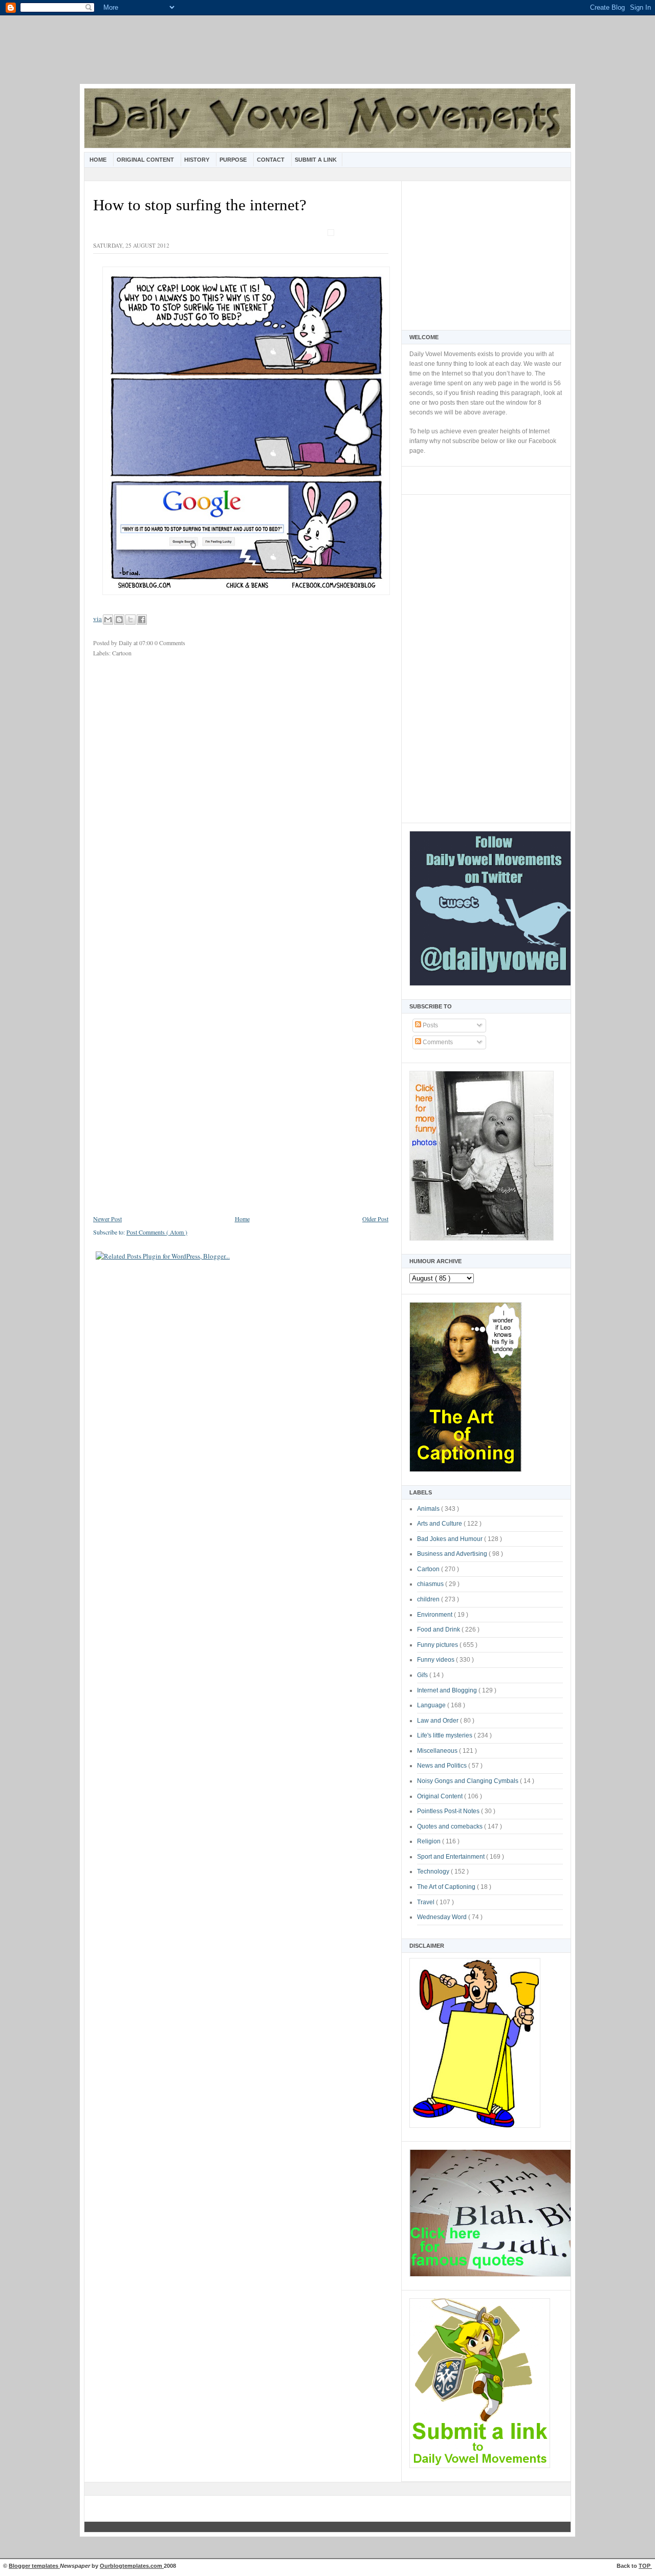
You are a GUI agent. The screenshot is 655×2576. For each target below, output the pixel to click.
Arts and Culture (440, 1524)
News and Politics (443, 1766)
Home (99, 160)
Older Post (375, 1219)
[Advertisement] (327, 56)
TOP (645, 2566)
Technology (434, 1872)
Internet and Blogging (448, 1690)
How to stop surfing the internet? (200, 205)
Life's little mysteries (445, 1735)
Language (432, 1705)
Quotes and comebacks (451, 1826)
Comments (437, 1042)
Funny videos (436, 1660)
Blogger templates (34, 2566)
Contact (271, 160)
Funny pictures (438, 1645)
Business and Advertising (453, 1554)
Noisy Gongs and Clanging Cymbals (468, 1781)
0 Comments (170, 643)
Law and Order (439, 1721)
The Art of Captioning (447, 1887)
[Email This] (108, 620)
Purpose (234, 160)
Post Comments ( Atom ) (157, 1232)
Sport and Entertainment (452, 1857)
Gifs (423, 1675)
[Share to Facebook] (142, 620)
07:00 (147, 643)
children (429, 1599)
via (97, 619)
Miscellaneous (438, 1751)
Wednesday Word (443, 1917)
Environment (435, 1615)
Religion (430, 1841)
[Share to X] (130, 620)
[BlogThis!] (119, 620)
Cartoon (429, 1569)
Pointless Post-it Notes (449, 1811)
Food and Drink (439, 1630)
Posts (430, 1025)
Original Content (146, 160)
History (198, 160)
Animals (429, 1509)
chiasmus (431, 1584)
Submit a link (316, 160)
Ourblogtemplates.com (132, 2566)
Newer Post (107, 1219)
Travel (427, 1902)
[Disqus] (241, 801)
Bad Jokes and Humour (451, 1539)
